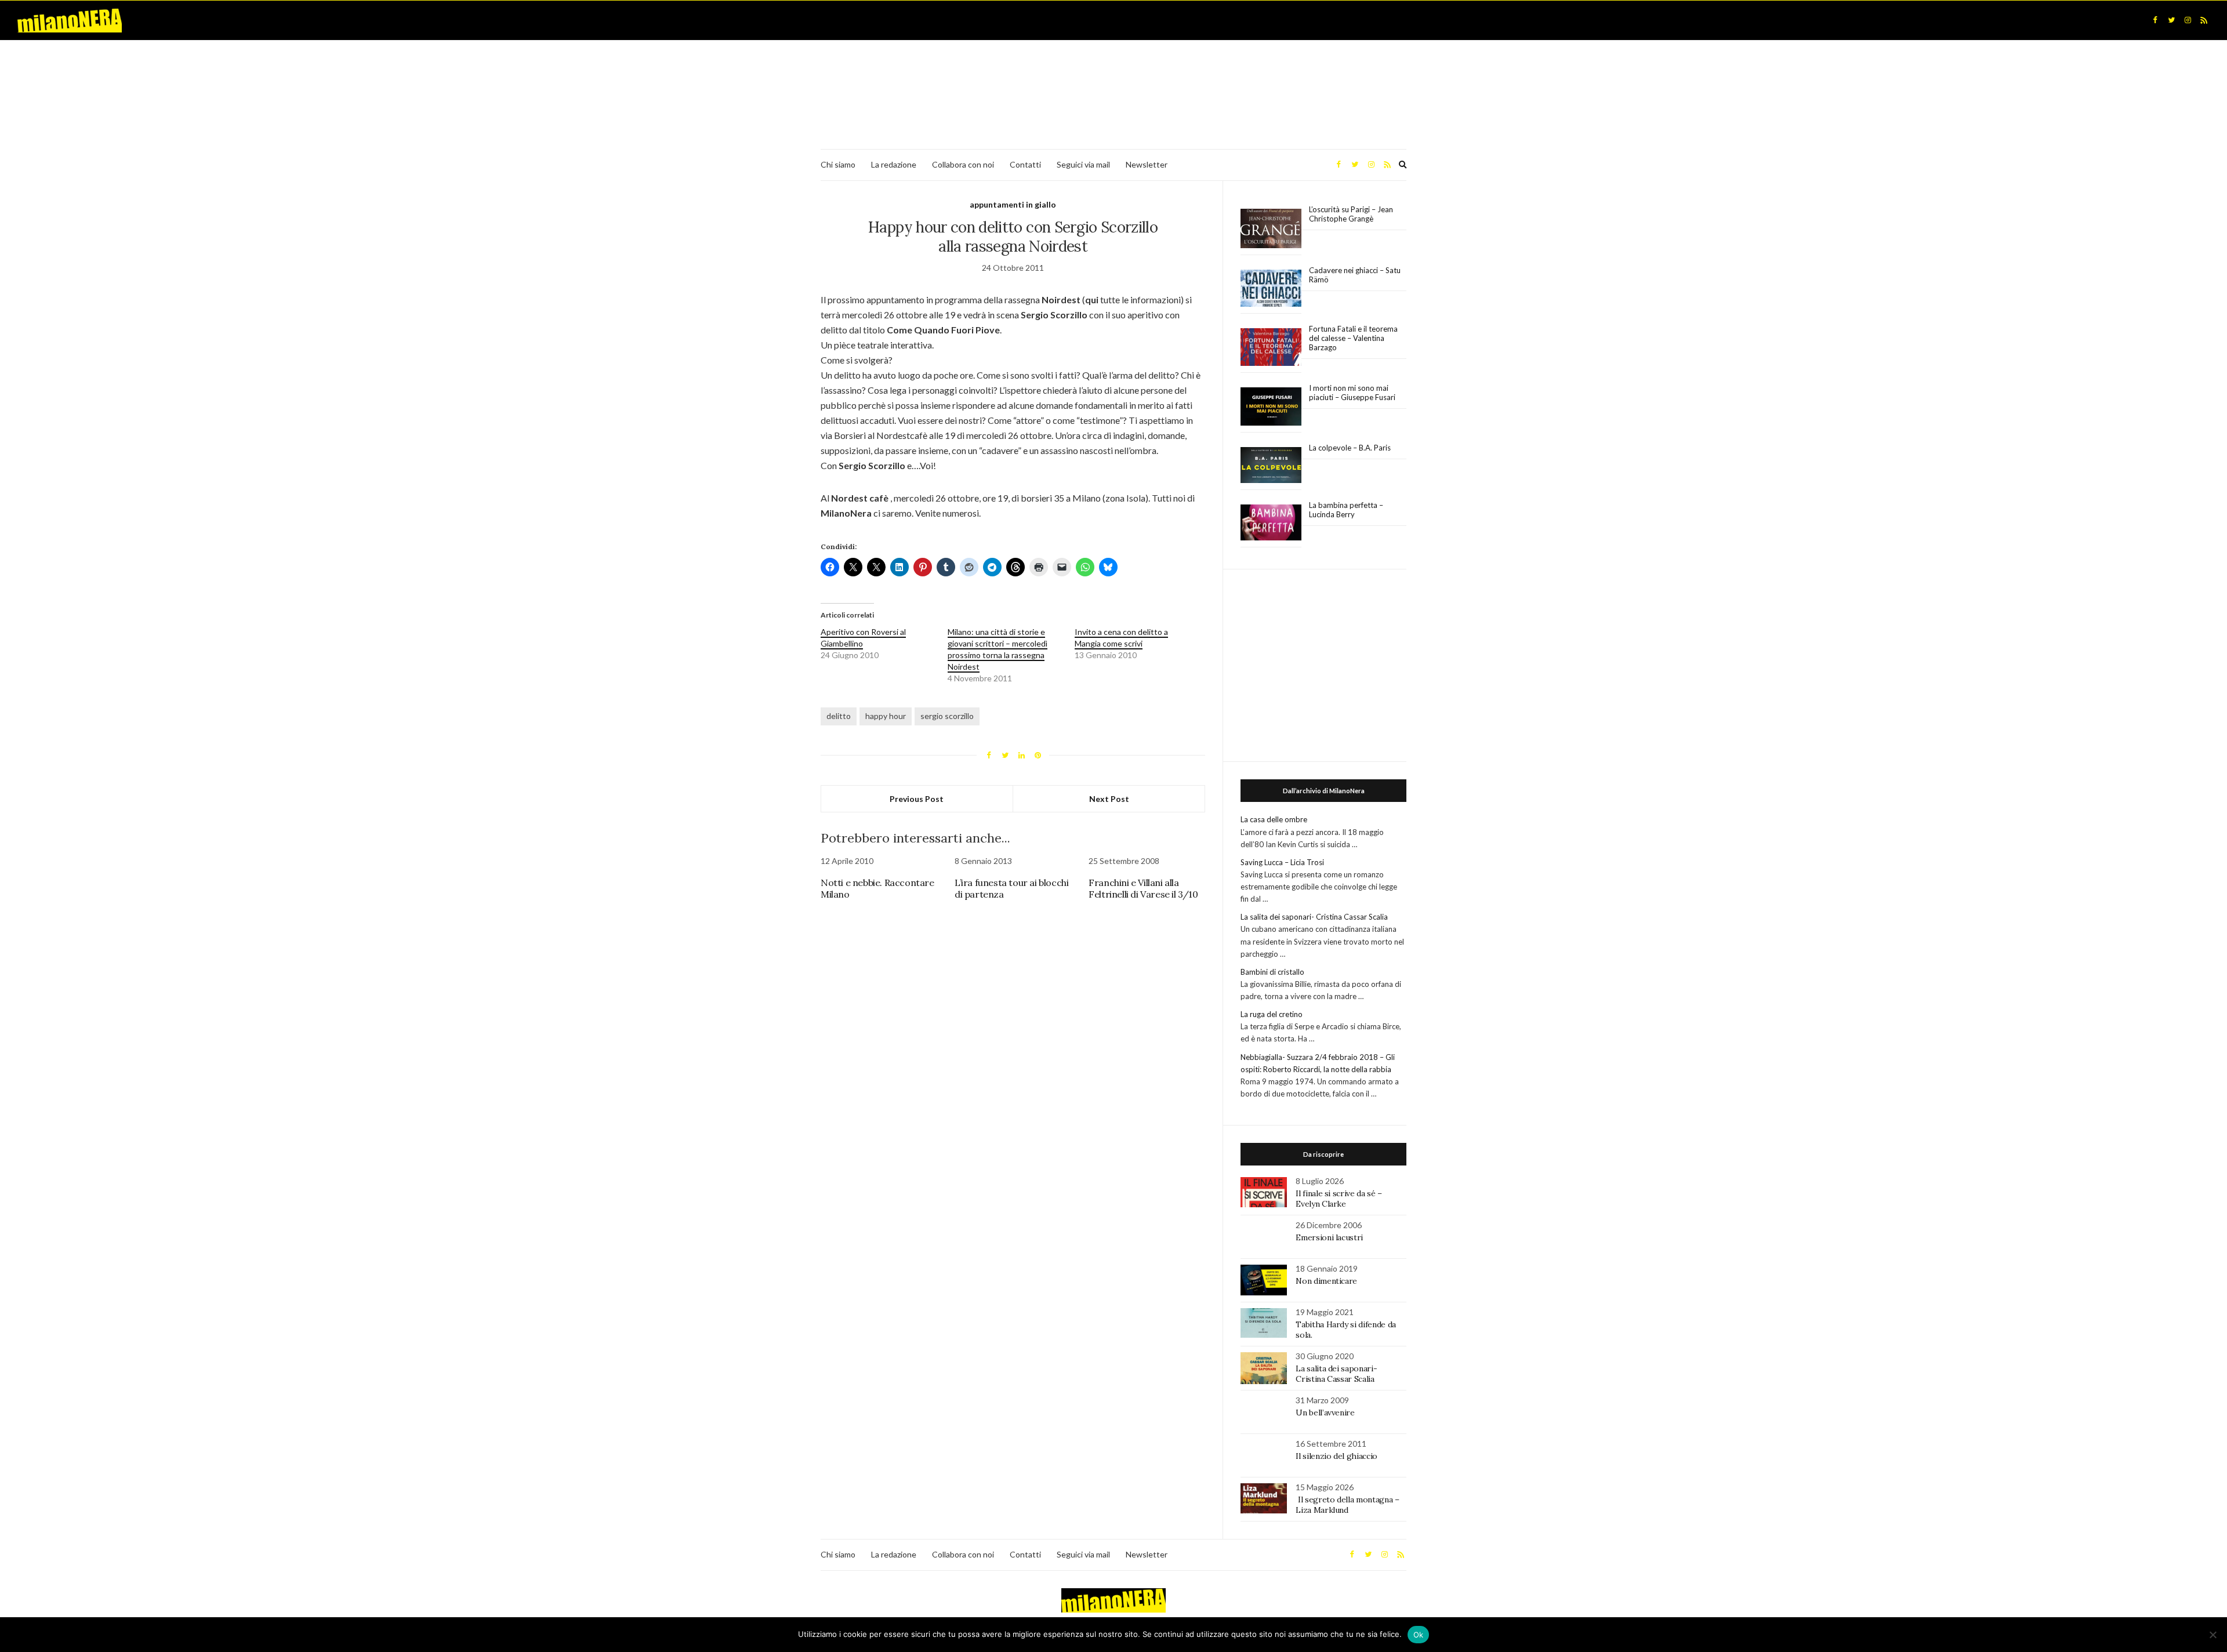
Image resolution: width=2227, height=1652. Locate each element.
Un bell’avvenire (1325, 1413)
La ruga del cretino (1272, 1014)
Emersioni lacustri (1329, 1237)
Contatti (1025, 164)
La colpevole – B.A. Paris (1350, 448)
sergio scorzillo (947, 716)
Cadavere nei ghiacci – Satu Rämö (1355, 275)
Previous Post (917, 799)
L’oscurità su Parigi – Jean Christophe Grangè (1351, 214)
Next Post (1109, 799)
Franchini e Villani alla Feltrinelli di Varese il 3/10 (1143, 888)
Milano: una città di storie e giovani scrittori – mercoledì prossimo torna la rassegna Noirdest (998, 649)
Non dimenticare (1326, 1281)
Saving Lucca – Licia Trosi (1282, 862)
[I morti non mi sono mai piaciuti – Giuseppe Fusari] (1271, 406)
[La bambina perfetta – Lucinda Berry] (1271, 523)
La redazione (894, 164)
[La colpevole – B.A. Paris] (1271, 465)
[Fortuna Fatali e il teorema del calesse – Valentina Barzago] (1271, 348)
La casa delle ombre (1274, 819)
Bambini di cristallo (1272, 972)
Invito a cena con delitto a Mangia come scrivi (1121, 638)
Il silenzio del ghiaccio (1336, 1456)
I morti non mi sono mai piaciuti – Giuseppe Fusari (1352, 393)
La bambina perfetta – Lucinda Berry (1346, 510)
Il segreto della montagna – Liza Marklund (1347, 1505)
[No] (2213, 1635)
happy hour (886, 716)
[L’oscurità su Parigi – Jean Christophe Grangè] (1271, 229)
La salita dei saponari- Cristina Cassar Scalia (1314, 917)
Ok (1419, 1635)
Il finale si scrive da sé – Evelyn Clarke (1339, 1199)
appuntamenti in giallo (1013, 204)
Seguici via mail (1083, 164)
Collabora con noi (963, 164)
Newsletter (1147, 164)
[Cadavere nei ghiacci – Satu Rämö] (1271, 288)
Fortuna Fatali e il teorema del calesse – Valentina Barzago (1353, 338)
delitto (839, 716)
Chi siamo (838, 164)
